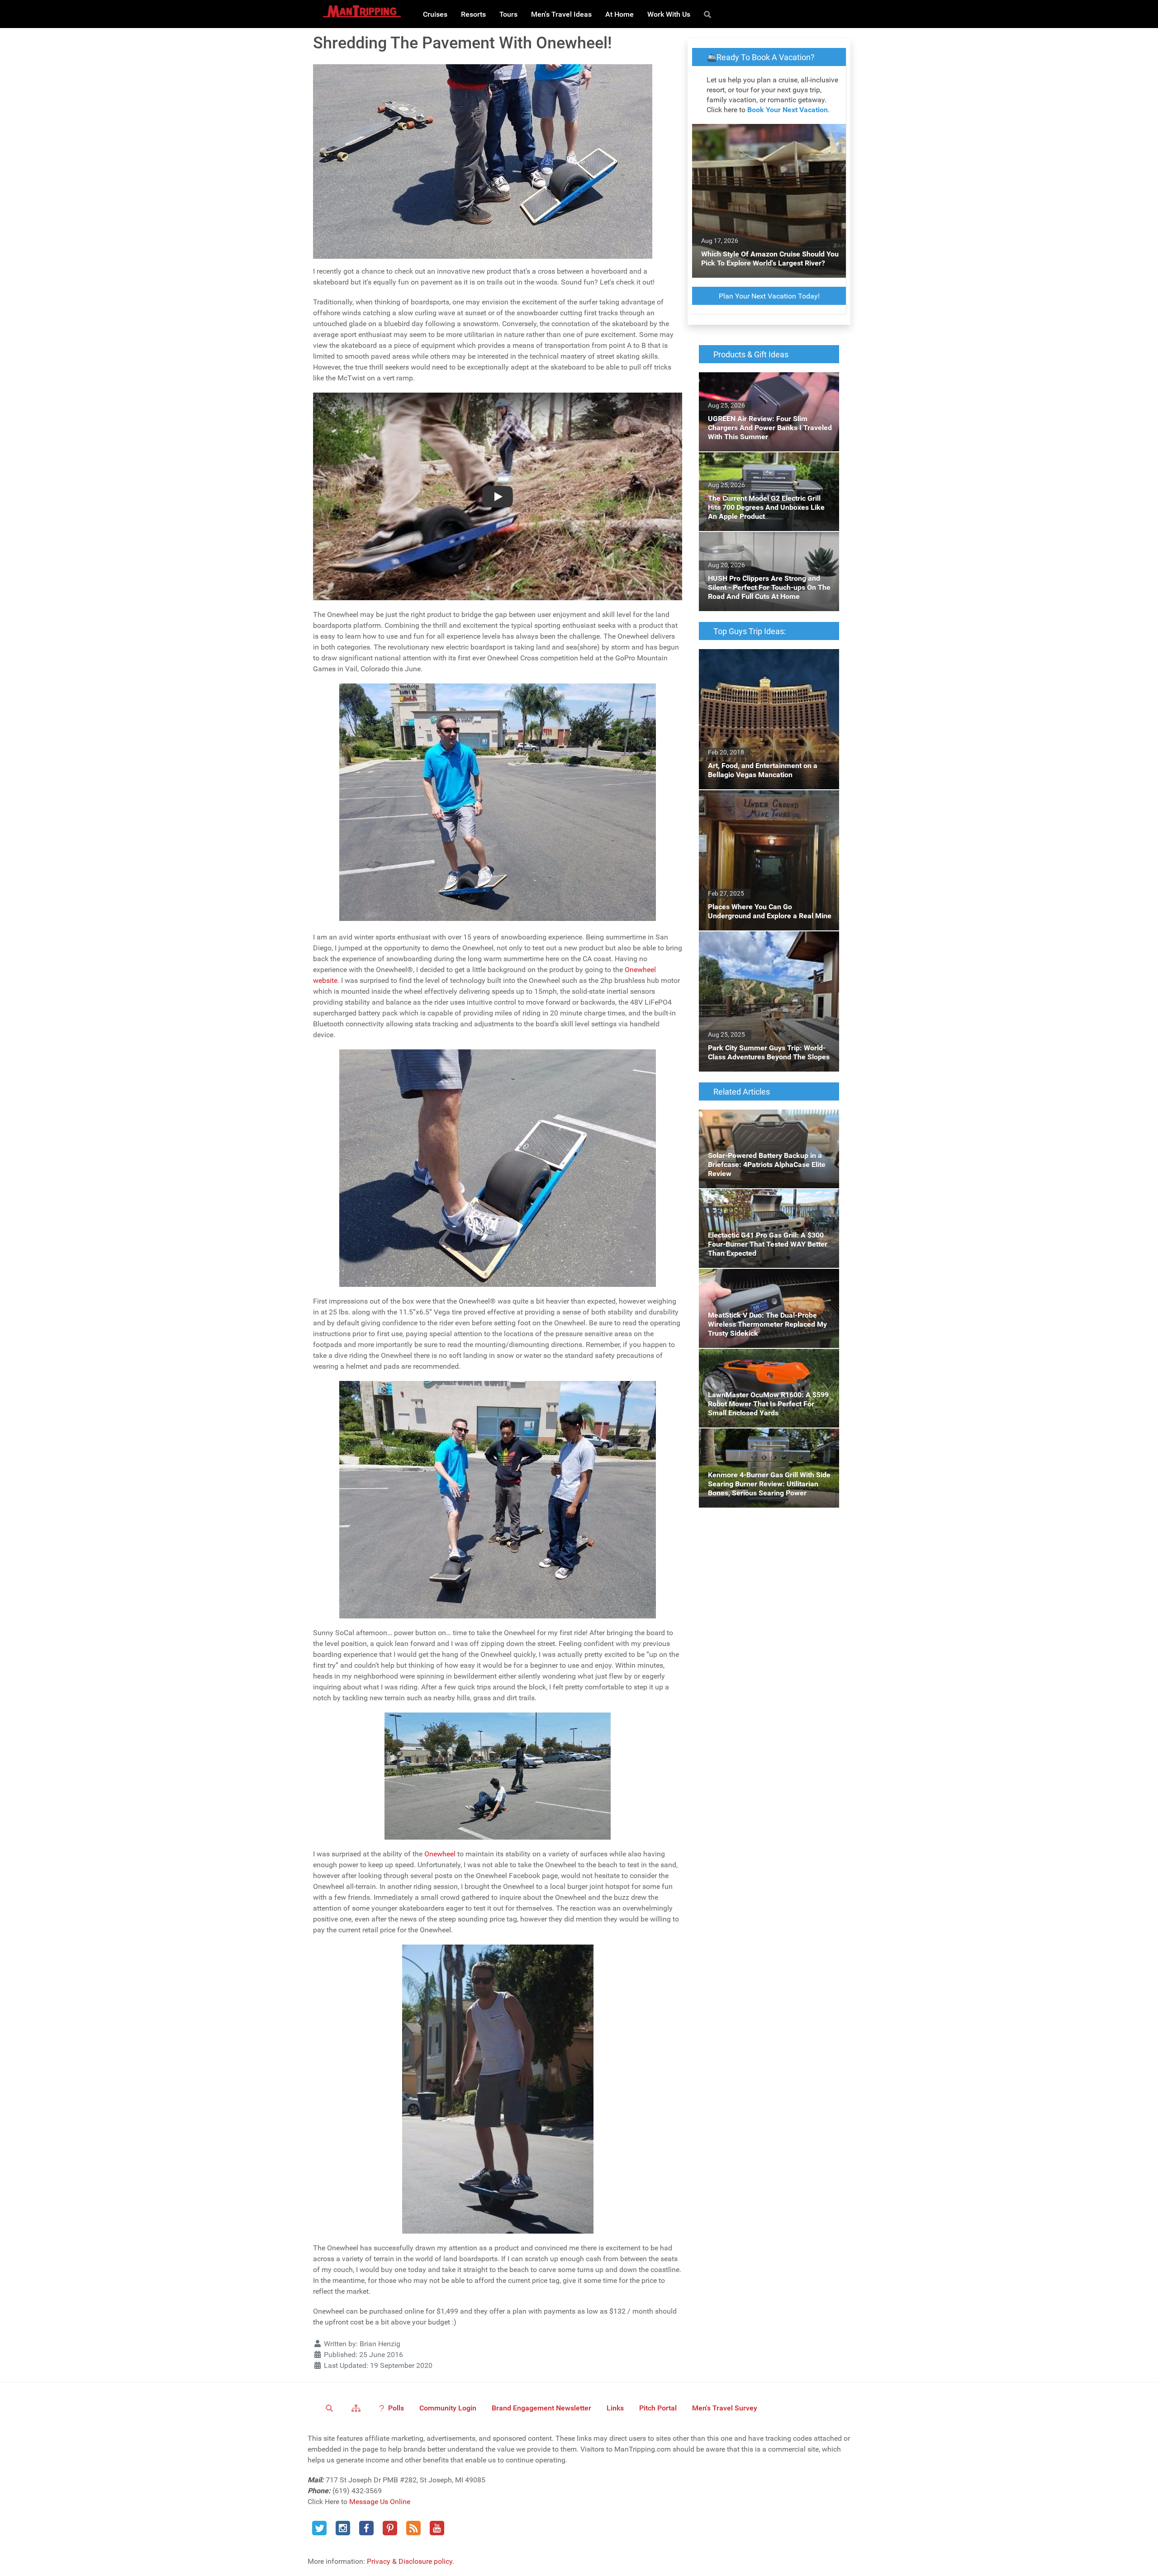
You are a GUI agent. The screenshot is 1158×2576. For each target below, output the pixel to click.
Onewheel (440, 1854)
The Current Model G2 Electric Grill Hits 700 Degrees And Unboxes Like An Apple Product (768, 468)
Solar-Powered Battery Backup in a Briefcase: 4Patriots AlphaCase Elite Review (768, 1120)
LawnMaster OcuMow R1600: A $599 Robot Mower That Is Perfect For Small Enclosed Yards (769, 1365)
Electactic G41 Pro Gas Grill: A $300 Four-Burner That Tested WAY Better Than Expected (765, 1205)
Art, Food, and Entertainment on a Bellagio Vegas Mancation (766, 660)
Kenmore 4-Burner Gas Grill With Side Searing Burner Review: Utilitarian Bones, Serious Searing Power (763, 1445)
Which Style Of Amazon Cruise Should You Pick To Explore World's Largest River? (768, 135)
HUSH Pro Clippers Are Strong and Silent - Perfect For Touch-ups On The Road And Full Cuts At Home (765, 548)
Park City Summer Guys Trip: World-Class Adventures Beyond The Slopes (764, 942)
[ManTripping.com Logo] (362, 11)
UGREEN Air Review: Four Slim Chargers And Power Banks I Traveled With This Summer (762, 388)
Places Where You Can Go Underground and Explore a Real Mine (769, 801)
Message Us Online (380, 2502)
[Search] (709, 14)
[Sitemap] (358, 2408)
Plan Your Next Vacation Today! (769, 296)
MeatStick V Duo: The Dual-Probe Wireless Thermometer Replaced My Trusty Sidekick (767, 1279)
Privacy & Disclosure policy (410, 2561)
